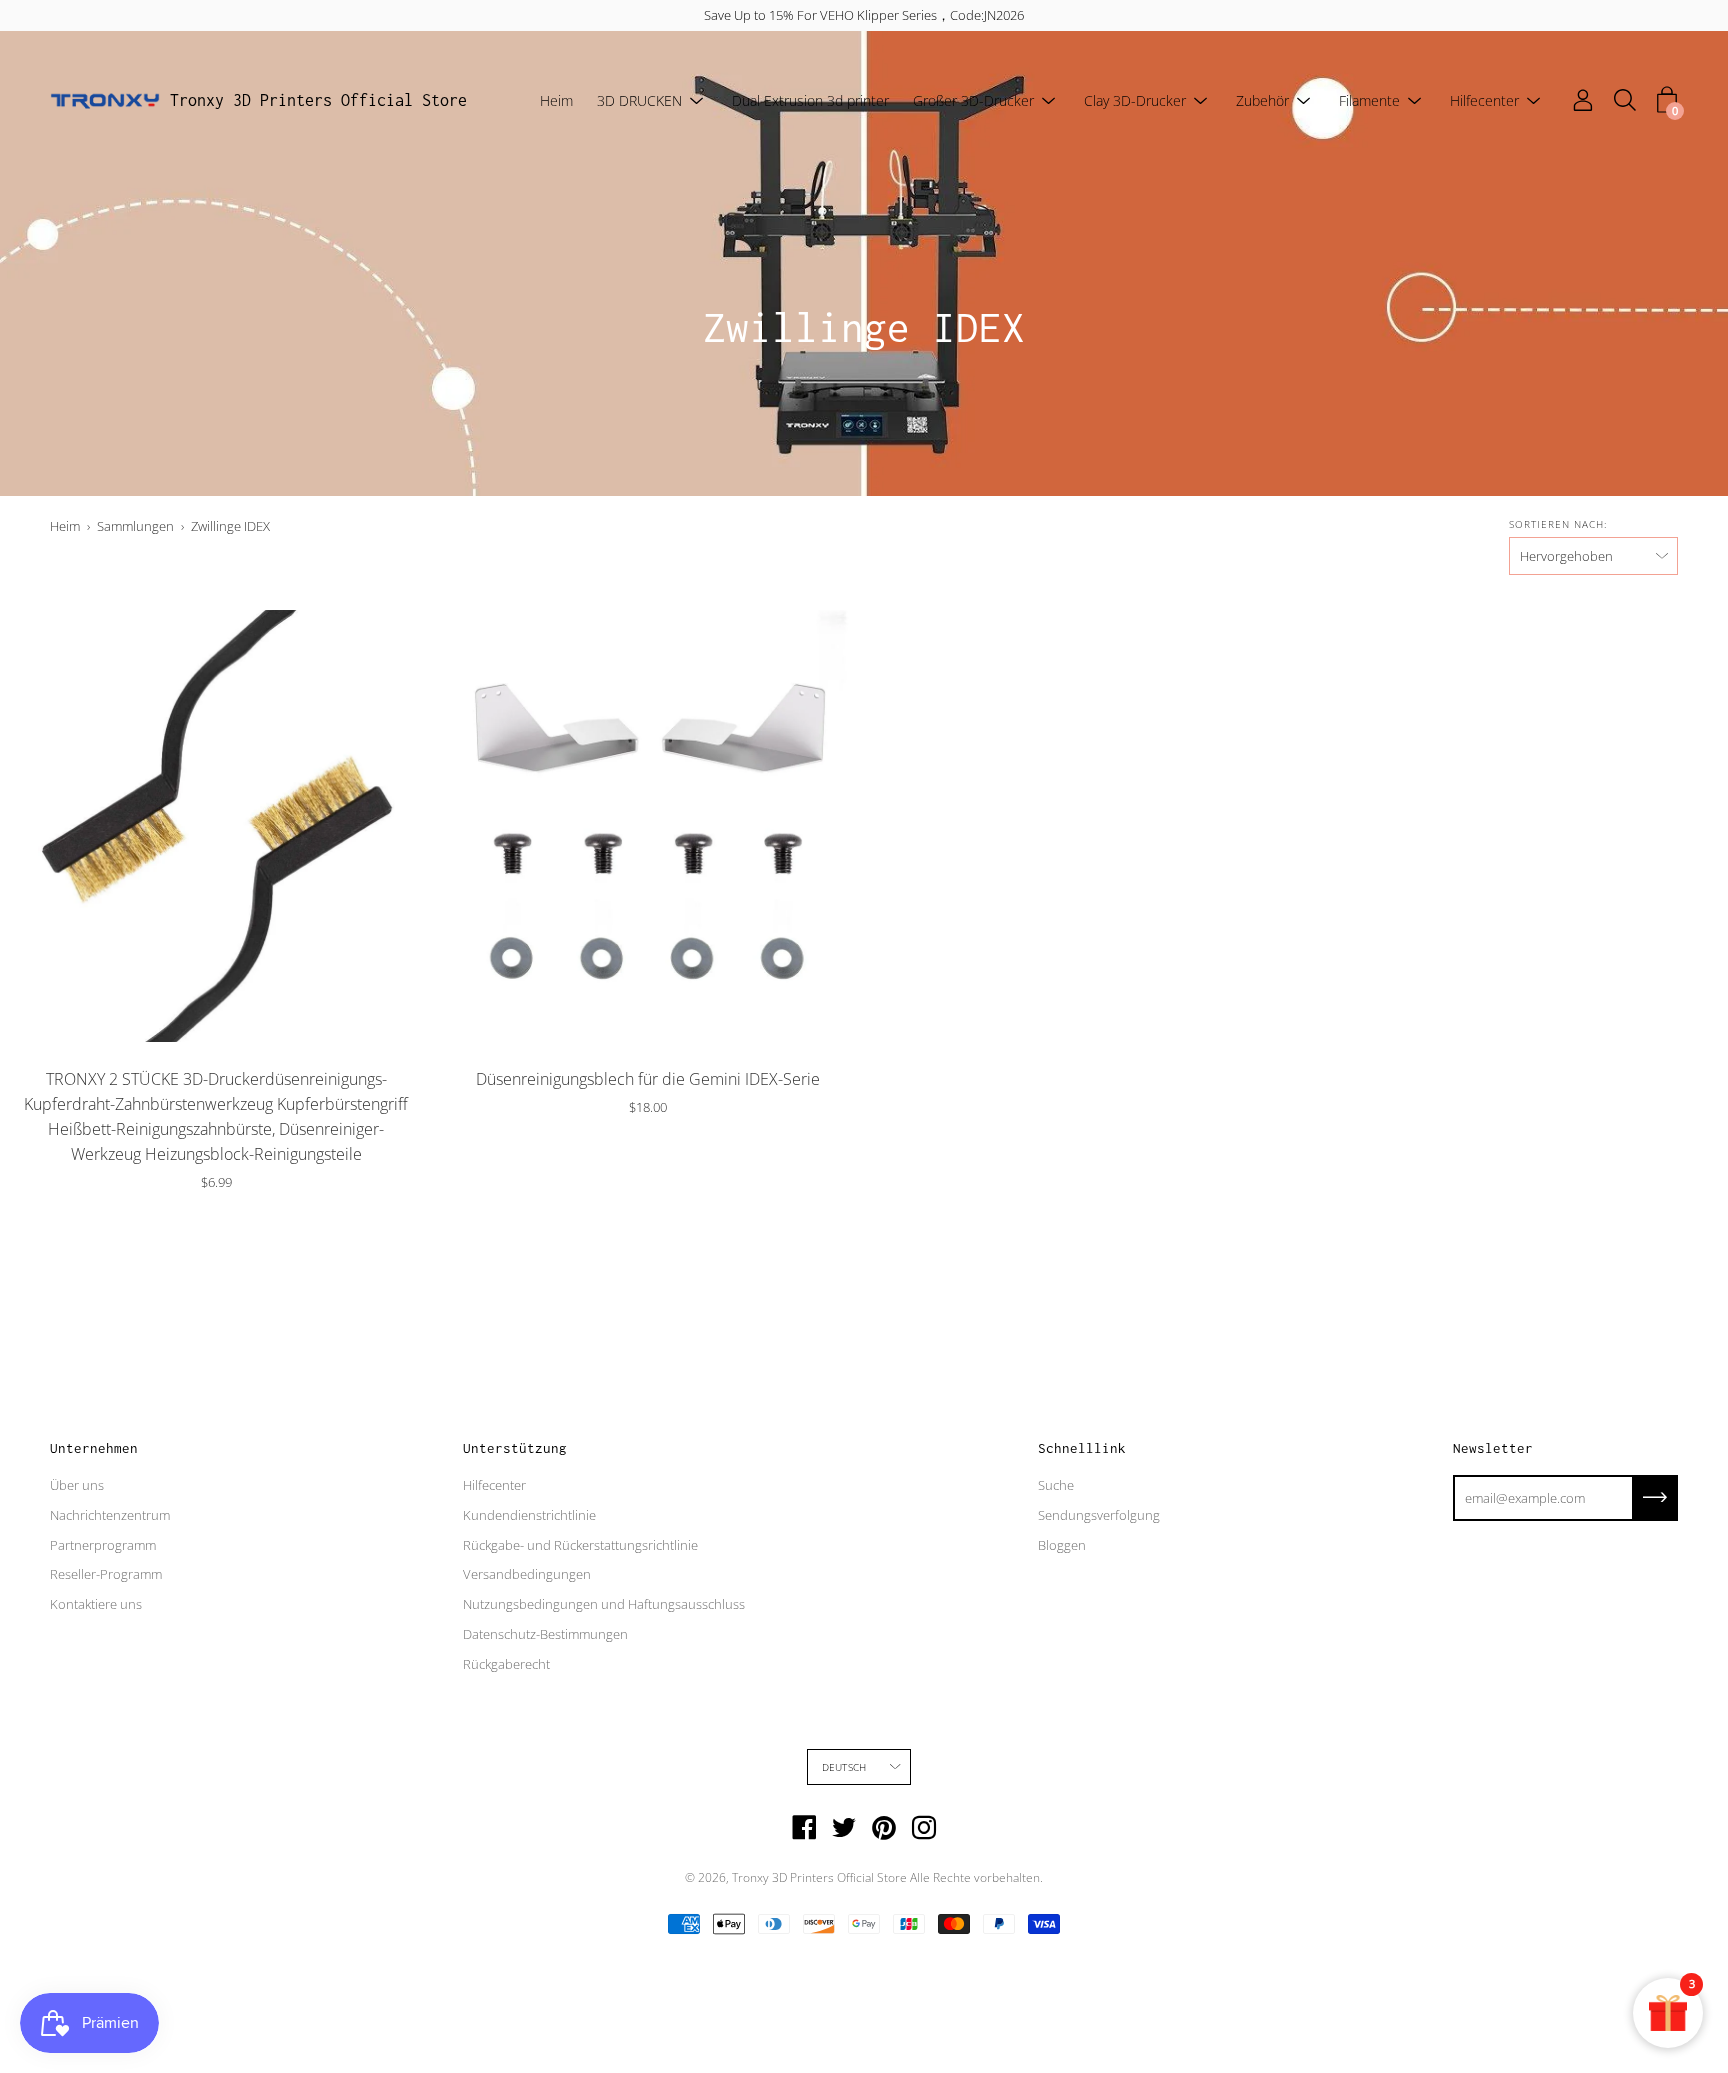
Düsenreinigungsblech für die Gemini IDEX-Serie (648, 1079)
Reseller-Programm (106, 1574)
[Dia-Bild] (216, 826)
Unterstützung (515, 1448)
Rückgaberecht (506, 1664)
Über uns (77, 1485)
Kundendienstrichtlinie (529, 1515)
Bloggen (1062, 1545)
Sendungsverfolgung (1099, 1515)
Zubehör (1262, 100)
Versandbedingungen (527, 1574)
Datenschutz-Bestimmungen (545, 1634)
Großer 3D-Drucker (973, 100)
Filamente (1369, 100)
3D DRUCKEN (639, 100)
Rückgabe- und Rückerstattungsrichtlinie (580, 1545)
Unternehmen (94, 1448)
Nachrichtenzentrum (110, 1515)
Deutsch (844, 1767)
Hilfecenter (1484, 100)
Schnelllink (1082, 1448)
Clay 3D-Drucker (1135, 100)
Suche (1056, 1485)
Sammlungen (135, 526)
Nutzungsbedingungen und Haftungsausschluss (604, 1604)
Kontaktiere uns (96, 1604)
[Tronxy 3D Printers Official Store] (105, 101)
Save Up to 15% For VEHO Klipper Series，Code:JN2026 (864, 15)
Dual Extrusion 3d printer (810, 100)
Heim (556, 100)
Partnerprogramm (103, 1545)
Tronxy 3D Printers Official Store (318, 100)
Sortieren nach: (1558, 524)
